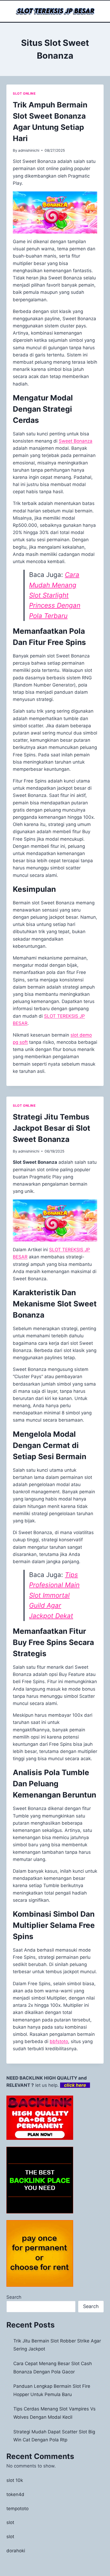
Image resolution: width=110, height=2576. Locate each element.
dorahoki (16, 2551)
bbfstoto (59, 2041)
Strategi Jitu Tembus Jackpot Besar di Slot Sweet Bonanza (52, 1128)
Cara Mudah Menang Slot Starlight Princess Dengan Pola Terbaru (55, 595)
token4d (15, 2494)
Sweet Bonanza (76, 441)
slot (10, 2522)
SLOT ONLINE (24, 93)
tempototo (17, 2509)
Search (14, 2297)
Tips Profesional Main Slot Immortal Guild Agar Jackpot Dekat (54, 1595)
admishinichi (29, 150)
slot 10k (15, 2480)
